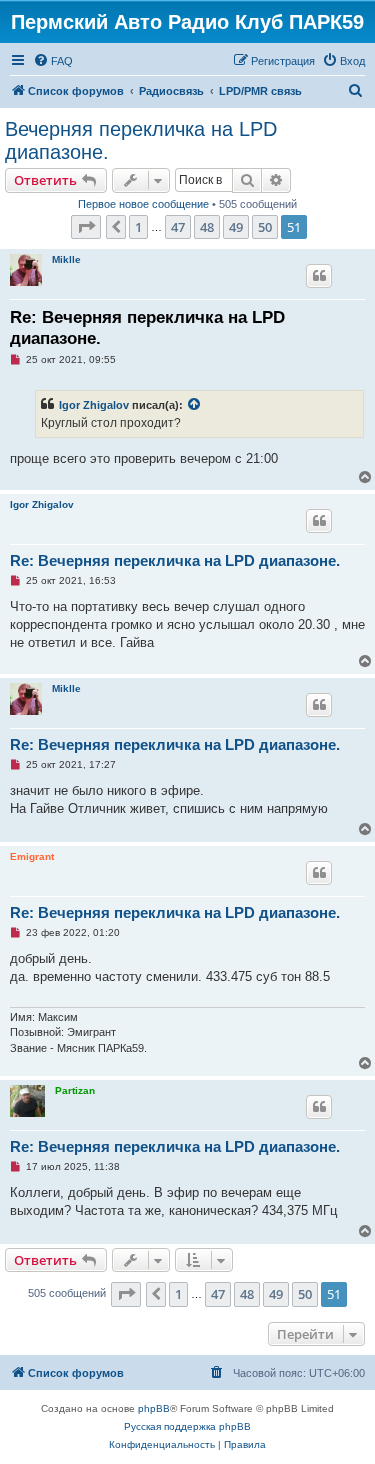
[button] (86, 227)
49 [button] (236, 227)
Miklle (66, 259)
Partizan (75, 1090)
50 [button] (265, 227)
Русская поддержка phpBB (187, 1426)
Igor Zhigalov (94, 405)
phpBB (154, 1408)
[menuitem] (53, 61)
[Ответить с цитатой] (319, 276)
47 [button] (178, 227)
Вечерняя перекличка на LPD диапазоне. (141, 140)
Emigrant (32, 856)
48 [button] (207, 227)
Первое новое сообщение (143, 204)
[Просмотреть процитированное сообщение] (195, 405)
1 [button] (138, 227)
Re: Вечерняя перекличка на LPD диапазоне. (147, 328)
